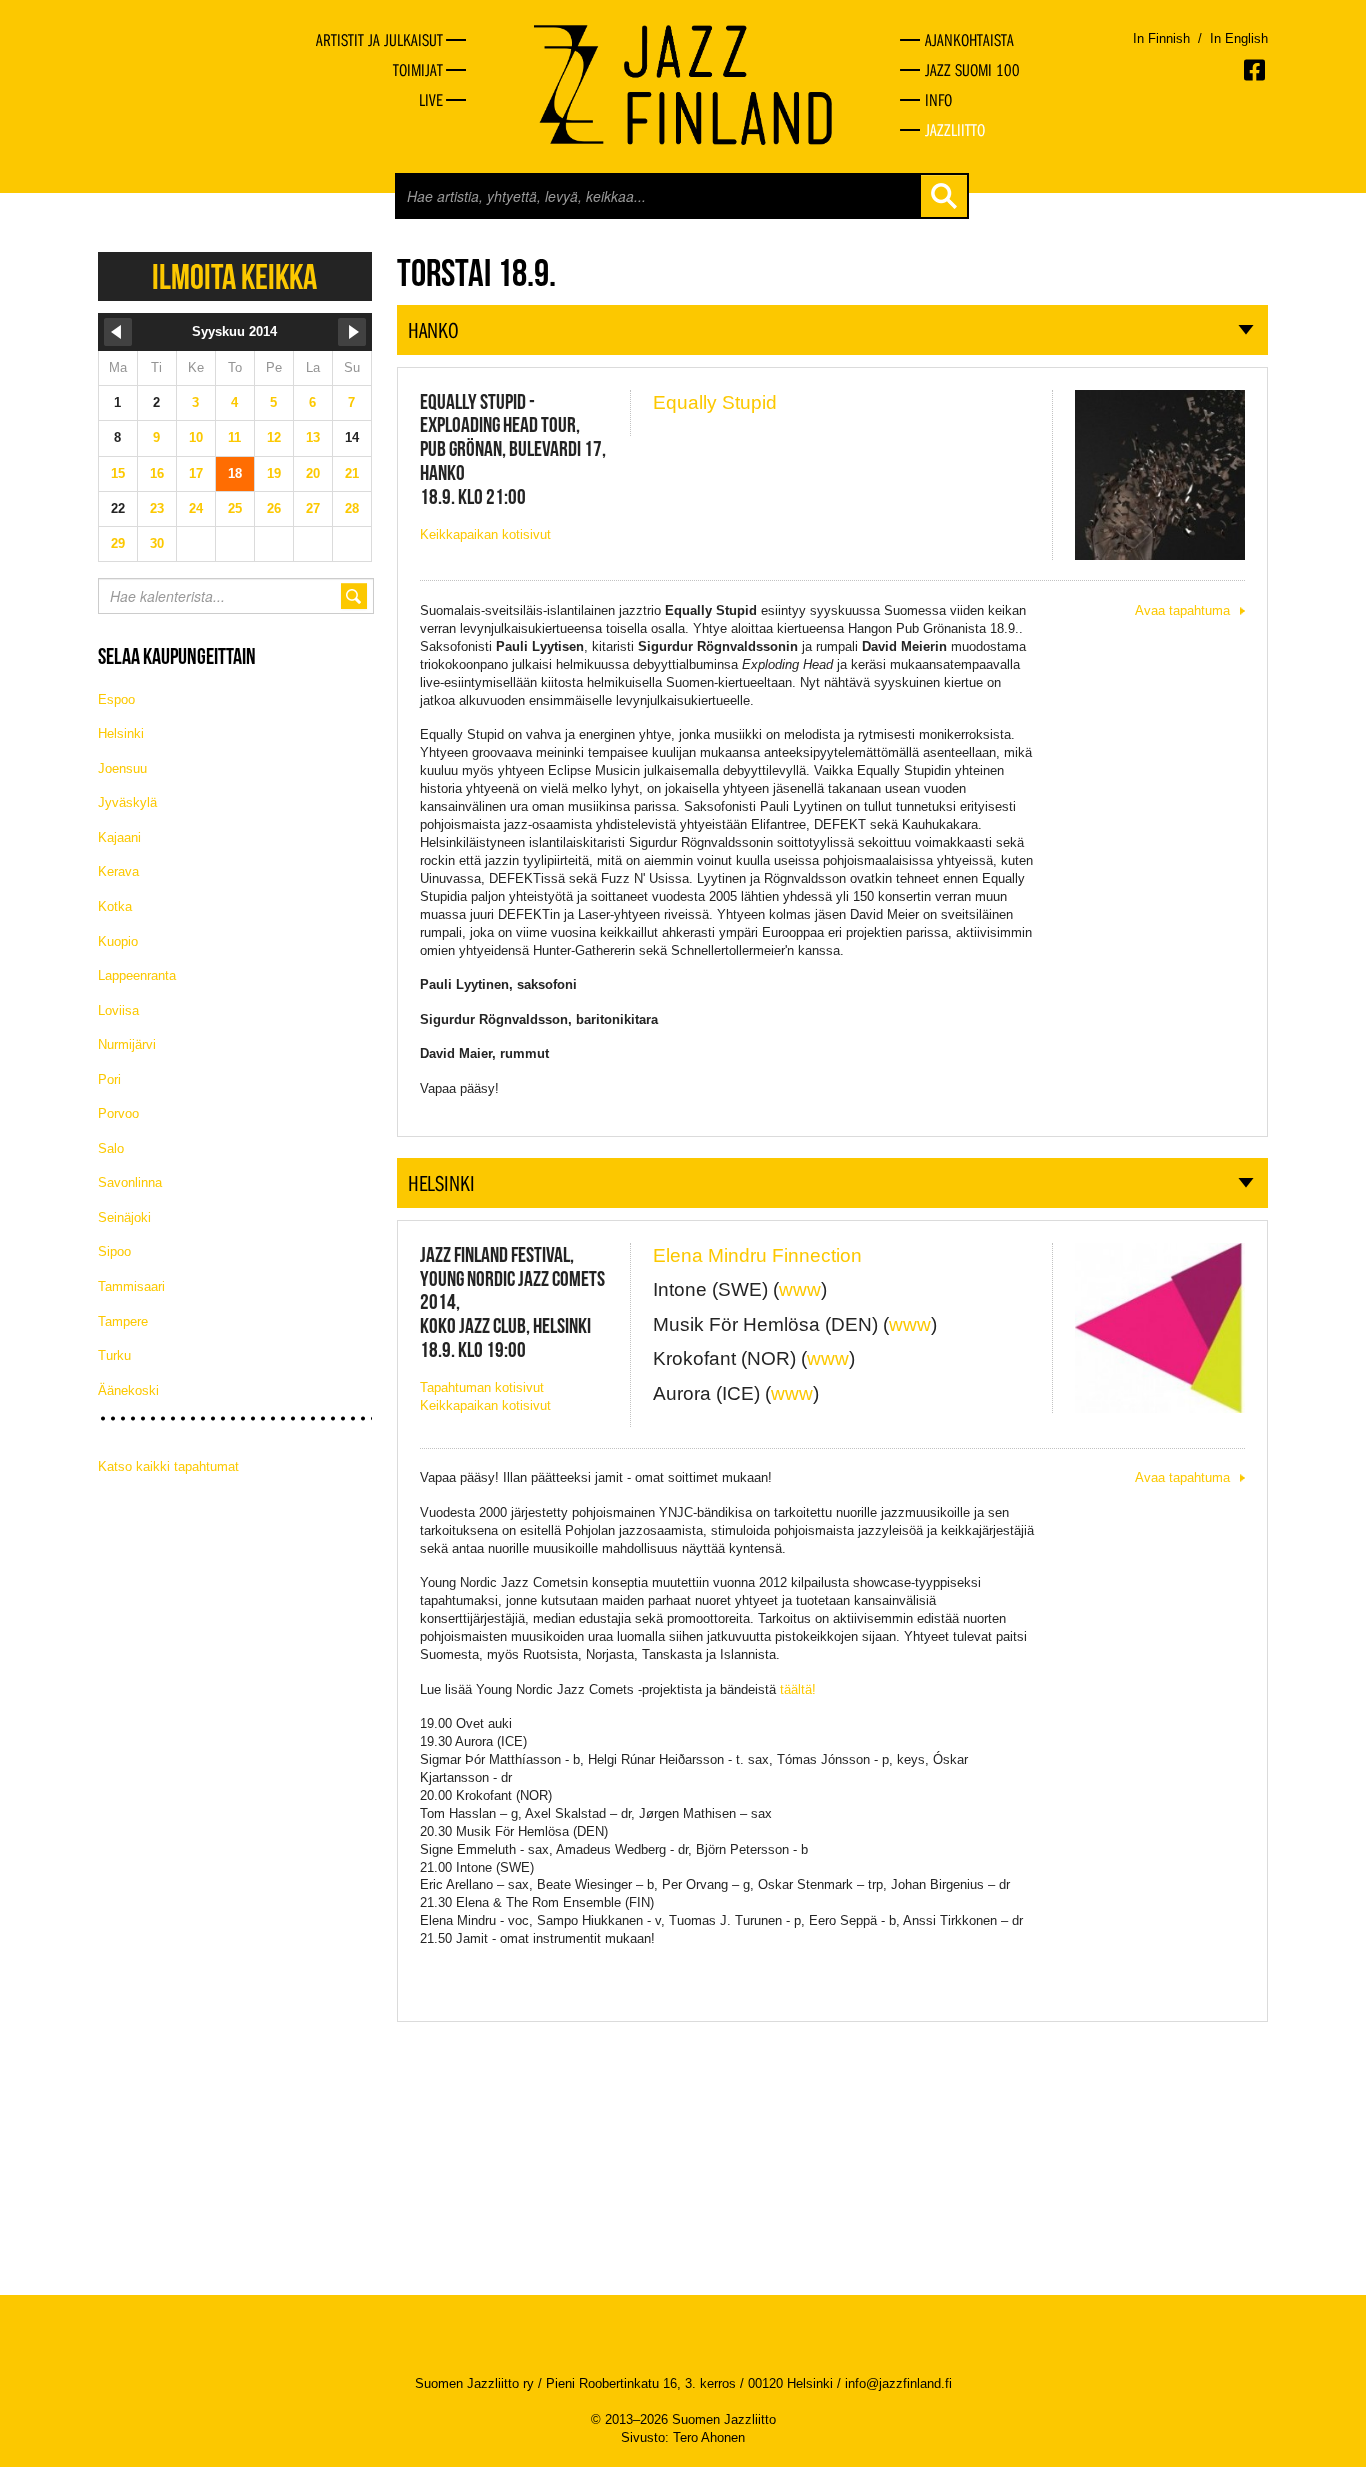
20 (313, 473)
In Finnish (1161, 38)
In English (1239, 38)
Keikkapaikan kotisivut (485, 534)
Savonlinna (130, 1182)
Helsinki (121, 733)
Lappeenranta (137, 975)
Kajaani (119, 837)
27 (313, 508)
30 (157, 543)
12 (274, 437)
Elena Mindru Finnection (757, 1255)
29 (118, 543)
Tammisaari (131, 1286)
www (800, 1289)
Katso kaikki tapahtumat (168, 1466)
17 (196, 473)
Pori (109, 1079)
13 (313, 437)
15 (118, 473)
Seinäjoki (124, 1217)
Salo (111, 1148)
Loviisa (118, 1010)
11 (234, 437)
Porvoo (118, 1113)
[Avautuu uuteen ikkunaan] (1256, 70)
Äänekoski (128, 1390)
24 (196, 508)
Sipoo (114, 1251)
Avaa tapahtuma (1182, 610)
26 (274, 508)
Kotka (115, 906)
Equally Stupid (715, 402)
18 (235, 473)
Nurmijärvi (127, 1044)
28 (352, 508)
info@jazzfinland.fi (898, 2383)
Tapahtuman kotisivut (482, 1387)
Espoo (116, 699)
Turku (114, 1355)
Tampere (123, 1321)
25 (235, 508)
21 (352, 473)
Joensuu (122, 768)
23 (157, 508)
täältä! (798, 1689)
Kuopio (118, 941)
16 (157, 473)
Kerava (118, 871)
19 (274, 473)
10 (196, 437)
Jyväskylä (127, 802)
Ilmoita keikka (234, 276)
